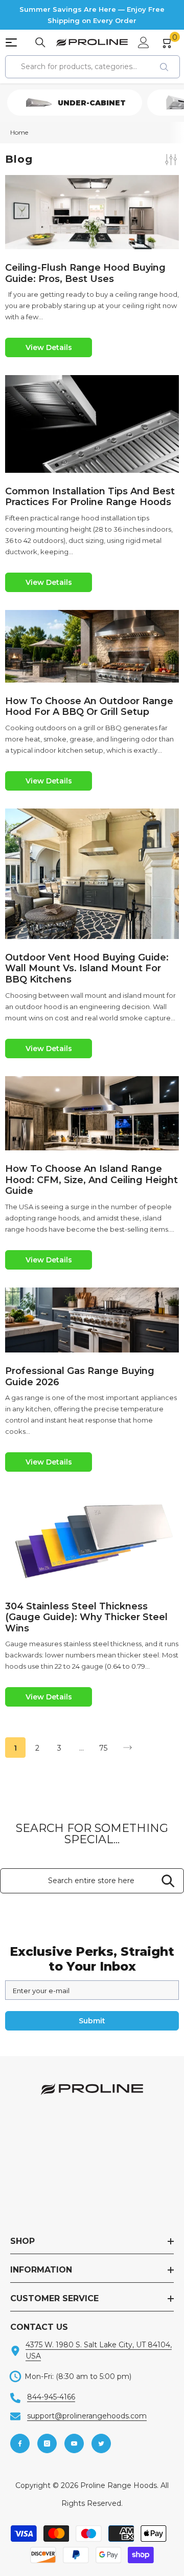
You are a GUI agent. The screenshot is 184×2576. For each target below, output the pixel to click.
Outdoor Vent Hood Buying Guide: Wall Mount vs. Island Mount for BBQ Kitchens (87, 969)
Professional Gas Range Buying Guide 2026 (80, 1377)
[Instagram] (47, 2443)
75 (103, 1748)
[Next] (128, 1748)
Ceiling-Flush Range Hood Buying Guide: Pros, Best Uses (85, 274)
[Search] (40, 42)
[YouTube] (74, 2443)
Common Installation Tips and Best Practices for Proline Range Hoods (90, 497)
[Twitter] (101, 2443)
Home (19, 132)
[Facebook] (20, 2443)
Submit (92, 2021)
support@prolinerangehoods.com (87, 2416)
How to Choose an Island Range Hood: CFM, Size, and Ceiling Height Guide (91, 1180)
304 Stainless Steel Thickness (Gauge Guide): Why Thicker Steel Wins (86, 1618)
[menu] (11, 42)
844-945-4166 (51, 2397)
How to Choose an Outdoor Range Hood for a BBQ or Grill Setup (89, 707)
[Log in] (144, 42)
